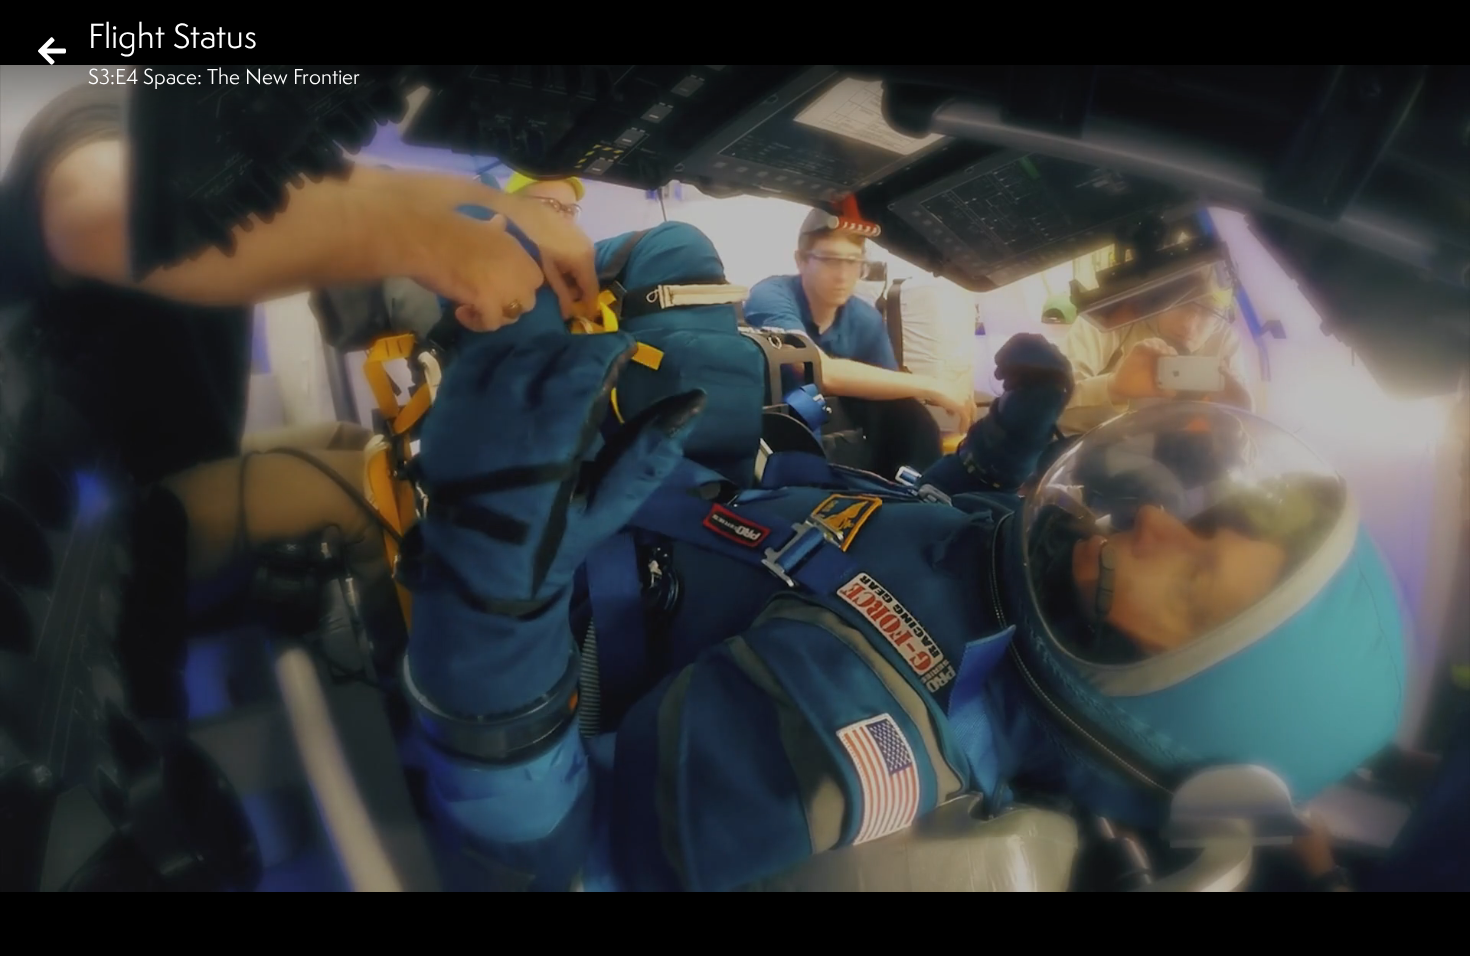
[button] (32, 924)
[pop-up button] (1374, 924)
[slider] (728, 892)
